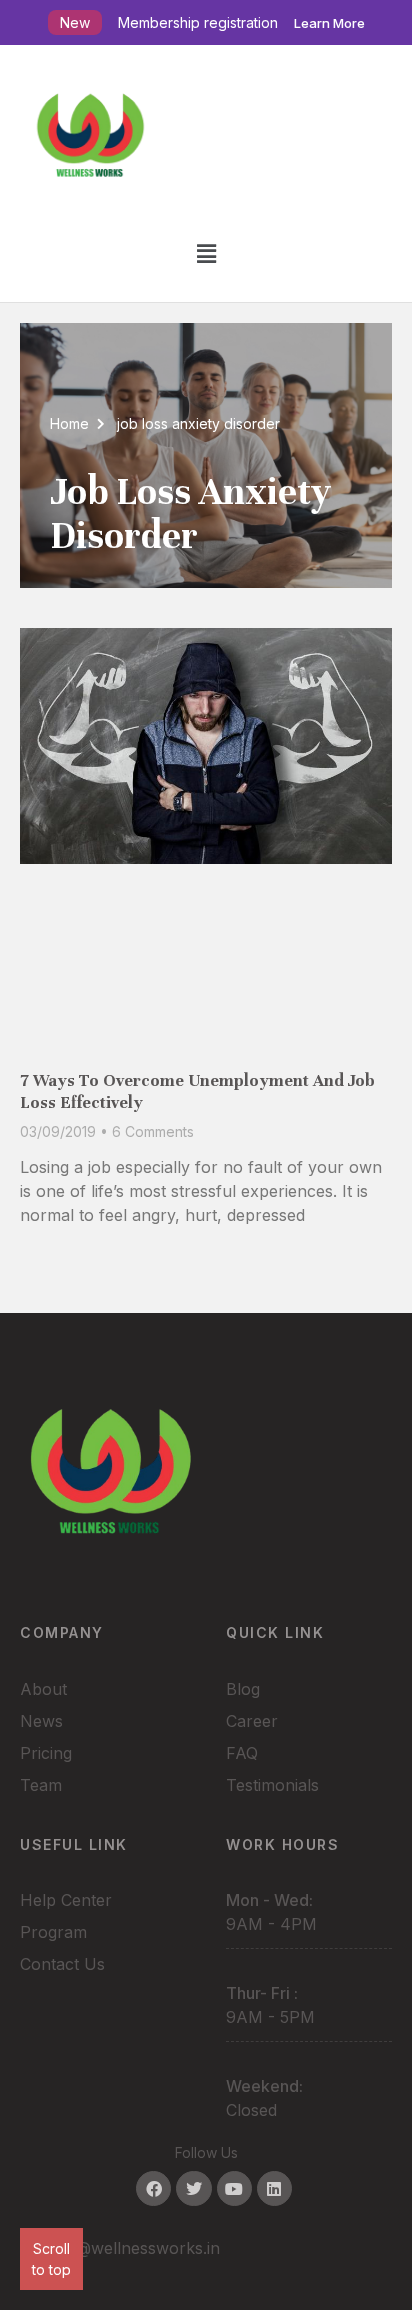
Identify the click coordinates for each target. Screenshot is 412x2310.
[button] (206, 253)
